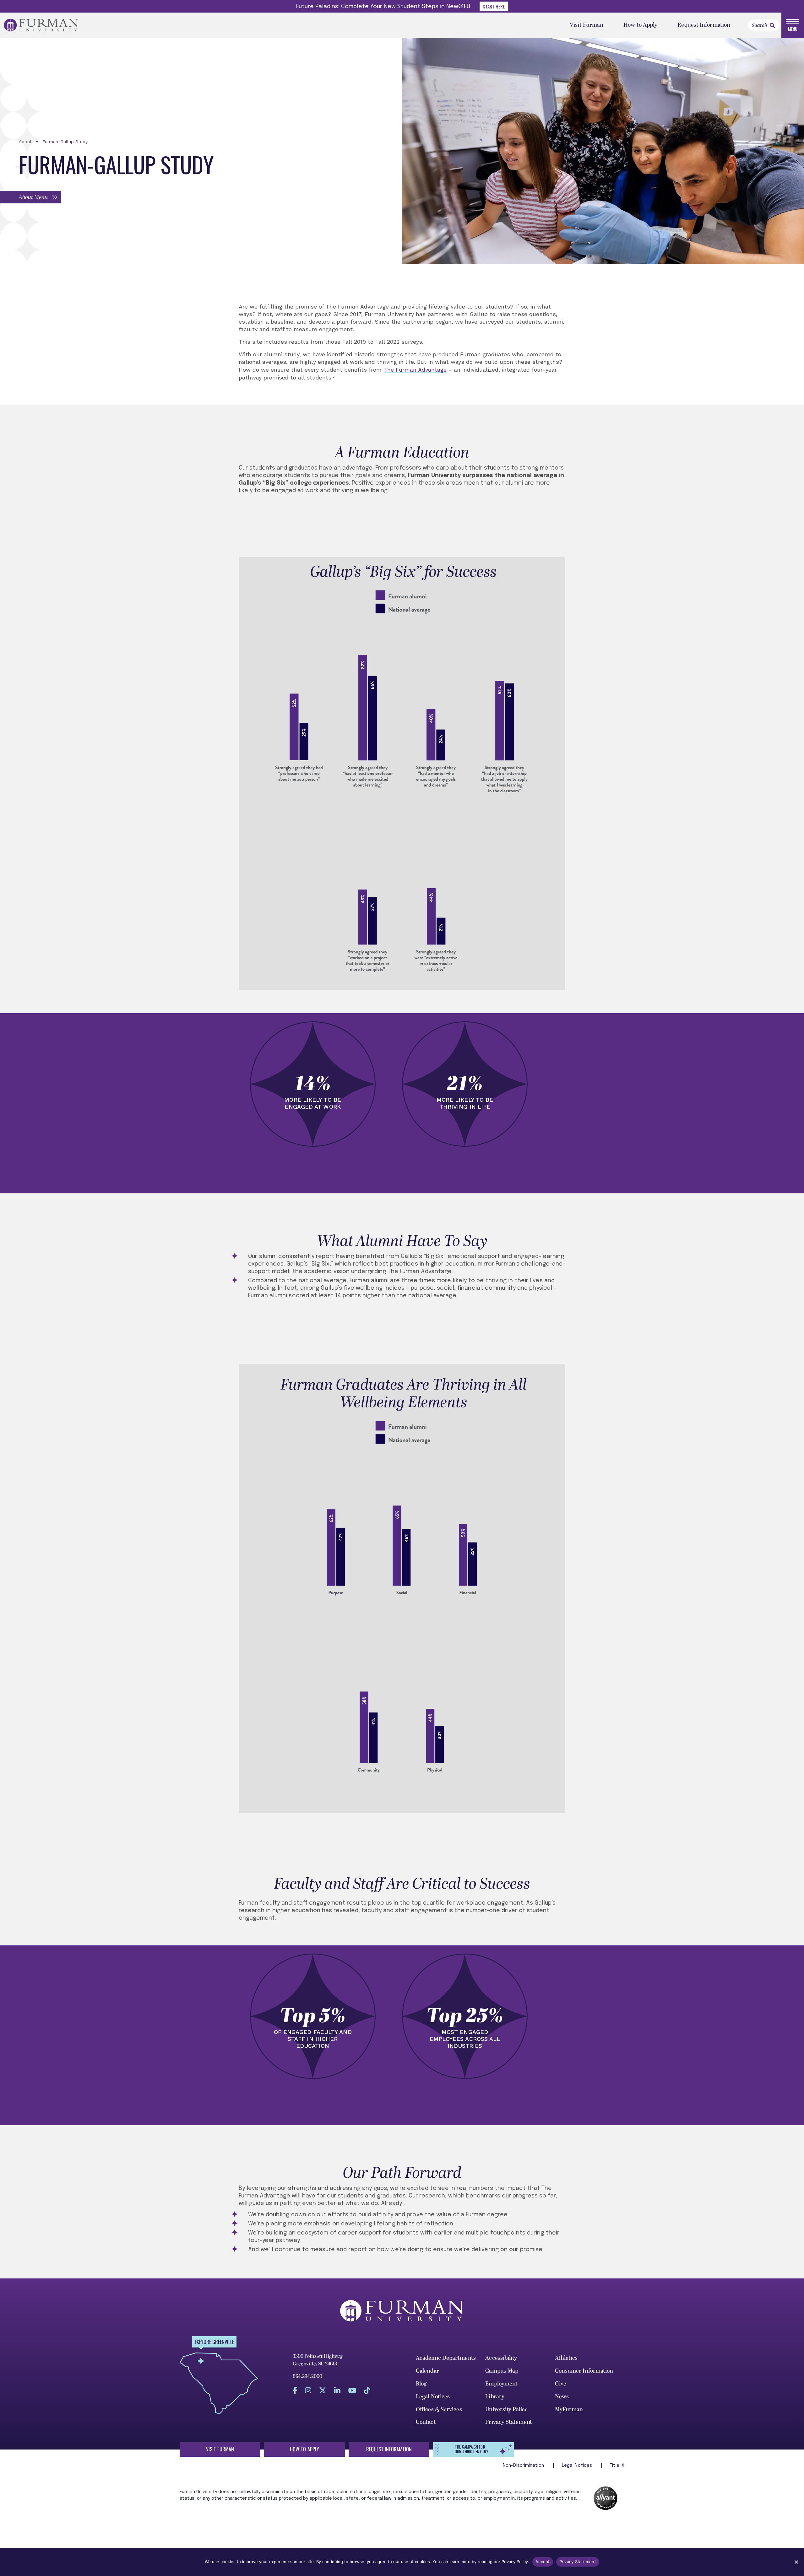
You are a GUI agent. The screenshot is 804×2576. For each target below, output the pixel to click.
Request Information (704, 25)
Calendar (427, 2371)
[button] (30, 197)
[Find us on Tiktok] (367, 2390)
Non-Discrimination (524, 2466)
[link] (772, 25)
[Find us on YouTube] (352, 2390)
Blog (421, 2384)
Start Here (494, 6)
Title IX (617, 2466)
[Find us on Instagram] (308, 2390)
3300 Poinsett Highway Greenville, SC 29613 (318, 2360)
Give (561, 2384)
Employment (501, 2384)
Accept (543, 2562)
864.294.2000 (307, 2376)
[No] (796, 2562)
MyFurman (569, 2409)
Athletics (566, 2358)
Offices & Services (439, 2409)
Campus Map (502, 2371)
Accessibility (501, 2358)
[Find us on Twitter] (323, 2390)
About (25, 142)
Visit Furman (587, 25)
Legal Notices (433, 2397)
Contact (426, 2422)
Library (495, 2397)
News (562, 2397)
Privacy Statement (509, 2422)
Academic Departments (446, 2358)
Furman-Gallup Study (65, 142)
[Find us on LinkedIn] (337, 2390)
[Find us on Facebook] (295, 2390)
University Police (506, 2409)
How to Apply (640, 25)
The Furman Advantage (415, 370)
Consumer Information (584, 2371)
